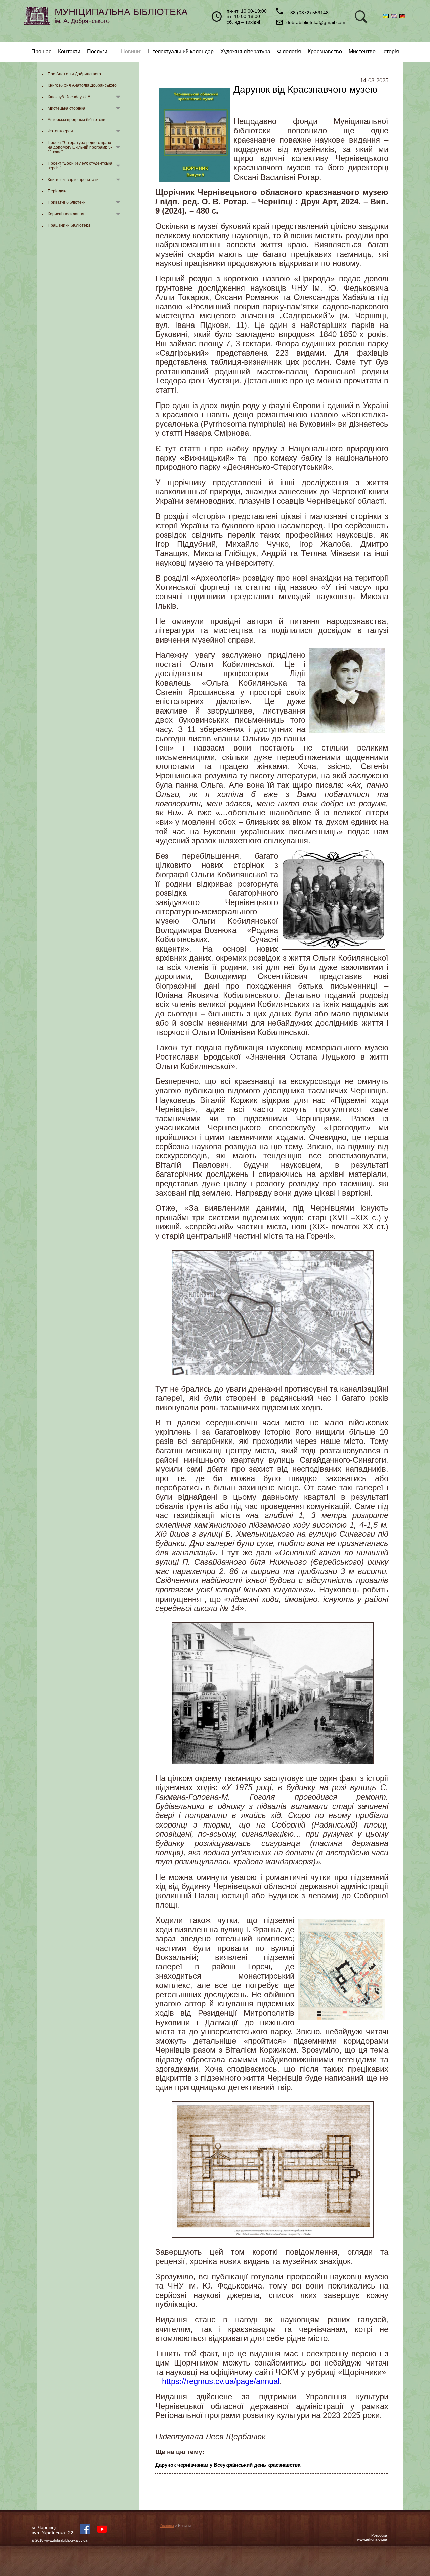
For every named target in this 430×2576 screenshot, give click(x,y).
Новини (131, 52)
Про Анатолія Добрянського (74, 74)
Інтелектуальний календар (181, 52)
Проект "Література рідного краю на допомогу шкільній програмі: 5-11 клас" (80, 147)
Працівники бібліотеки (69, 225)
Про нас (41, 52)
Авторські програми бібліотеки (77, 120)
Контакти (69, 52)
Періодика (58, 191)
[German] (403, 16)
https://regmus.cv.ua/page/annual (221, 2381)
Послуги (97, 52)
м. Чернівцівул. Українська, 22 (52, 2530)
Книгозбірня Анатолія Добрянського (82, 85)
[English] (395, 16)
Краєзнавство (325, 52)
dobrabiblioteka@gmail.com (316, 22)
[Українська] (387, 16)
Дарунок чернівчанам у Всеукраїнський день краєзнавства (228, 2465)
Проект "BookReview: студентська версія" (80, 166)
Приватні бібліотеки (67, 202)
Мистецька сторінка (67, 108)
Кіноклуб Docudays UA (69, 97)
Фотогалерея (60, 131)
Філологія (289, 52)
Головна (167, 2526)
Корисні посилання (66, 214)
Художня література (245, 52)
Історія (391, 52)
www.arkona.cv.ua (372, 2539)
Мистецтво (362, 52)
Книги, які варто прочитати (73, 180)
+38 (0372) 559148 (307, 13)
